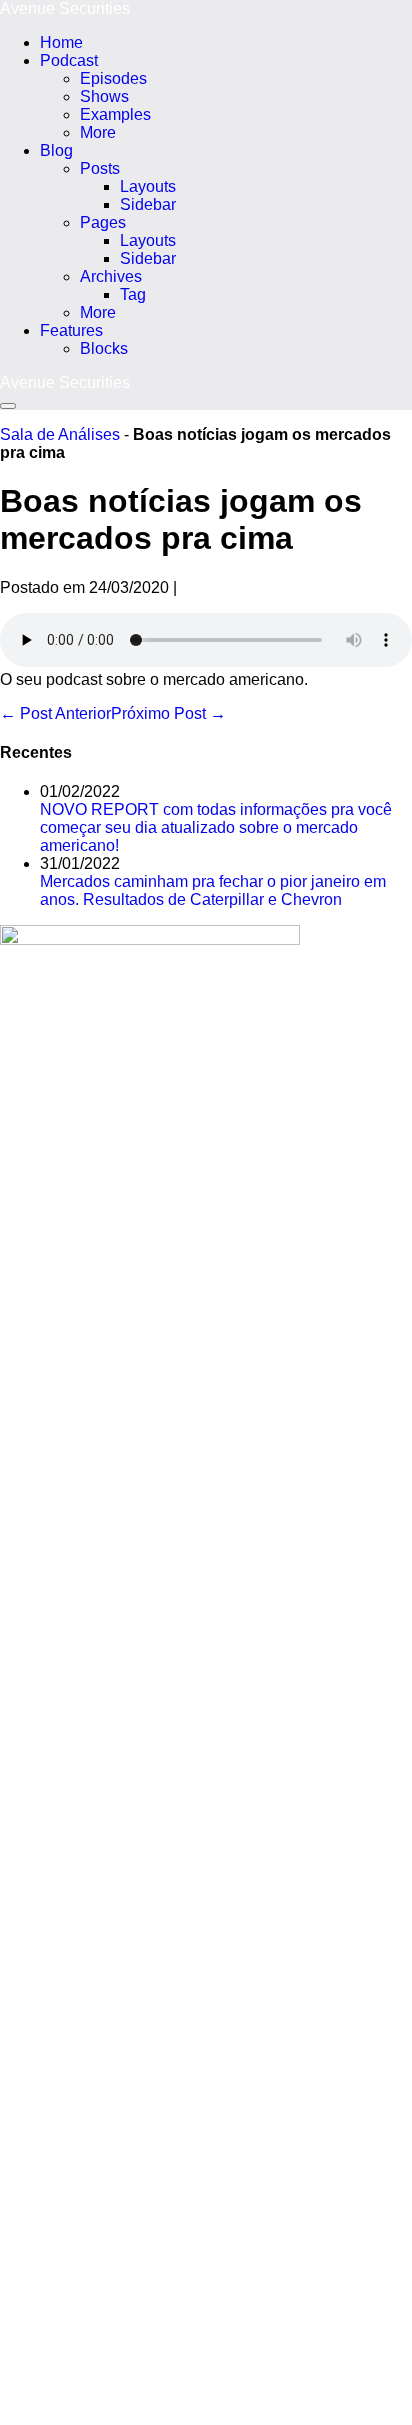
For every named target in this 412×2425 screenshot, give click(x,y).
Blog (56, 150)
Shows (104, 96)
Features (71, 330)
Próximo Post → (168, 713)
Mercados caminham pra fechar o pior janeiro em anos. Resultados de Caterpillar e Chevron (213, 890)
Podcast (69, 60)
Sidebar (148, 204)
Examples (115, 114)
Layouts (148, 186)
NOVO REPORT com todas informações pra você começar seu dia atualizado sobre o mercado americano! (216, 827)
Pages (103, 222)
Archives (111, 276)
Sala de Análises (60, 434)
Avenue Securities (65, 8)
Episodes (113, 78)
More (98, 132)
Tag (133, 294)
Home (61, 42)
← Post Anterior (55, 713)
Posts (100, 168)
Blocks (104, 348)
